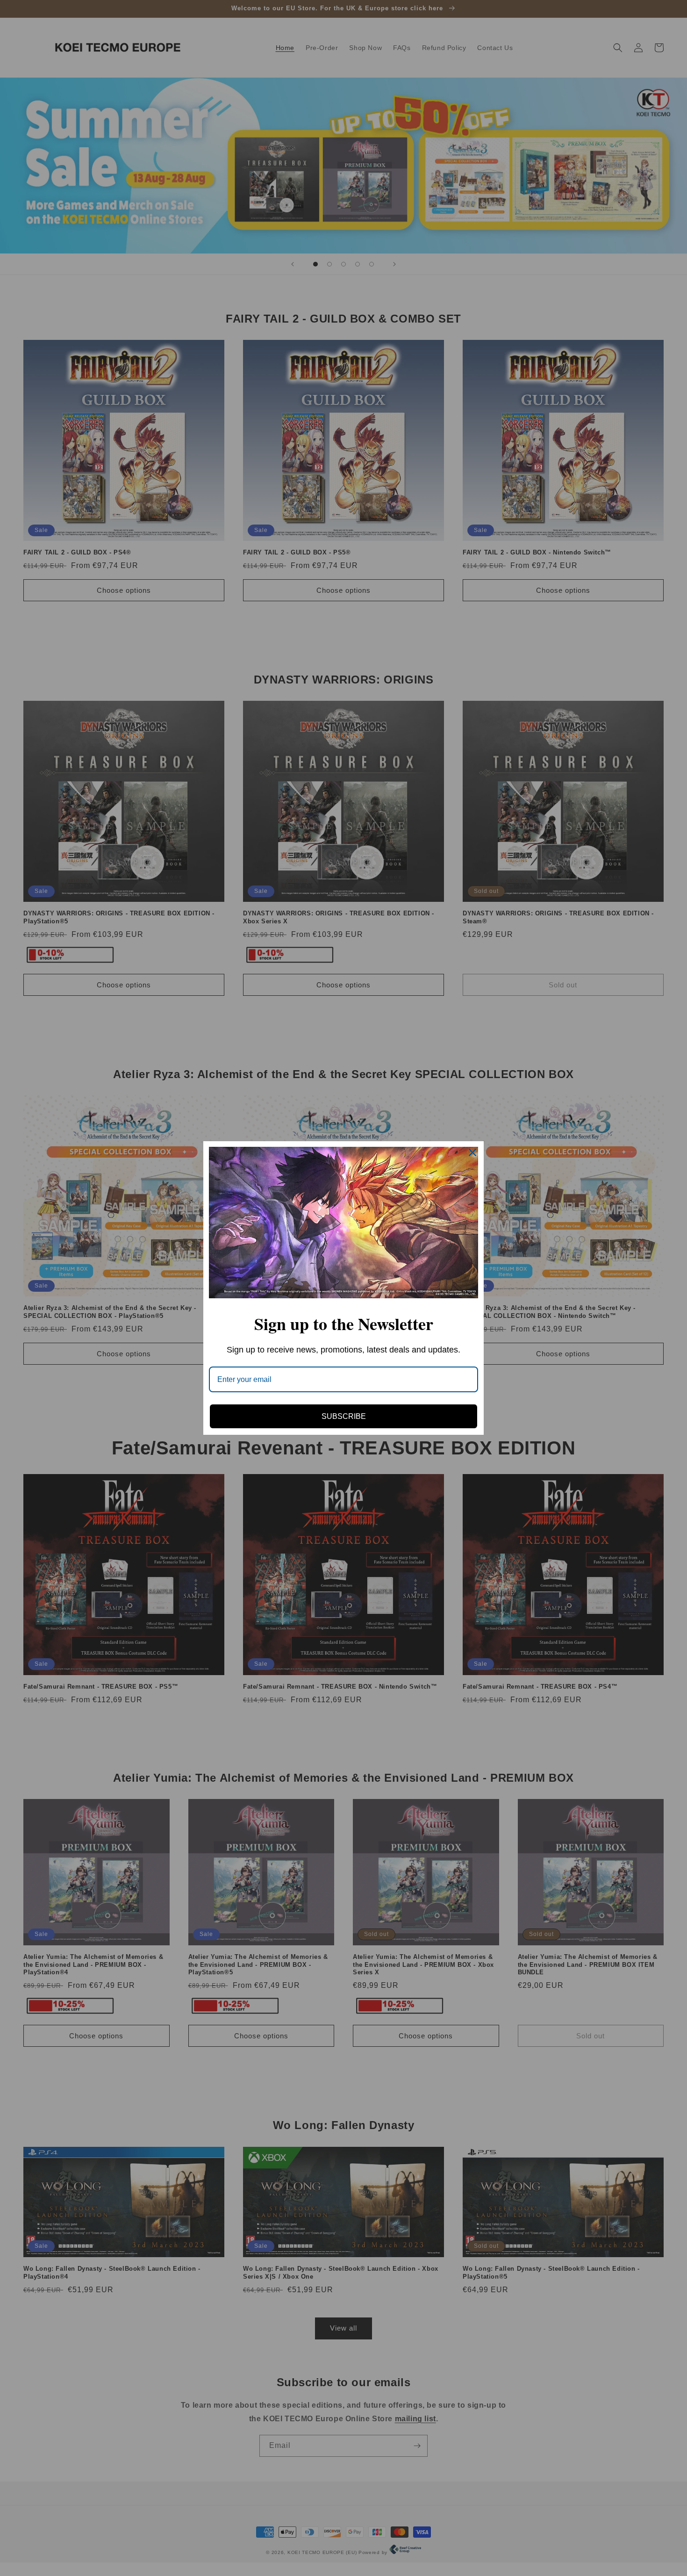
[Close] (472, 1152)
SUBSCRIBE (344, 1416)
